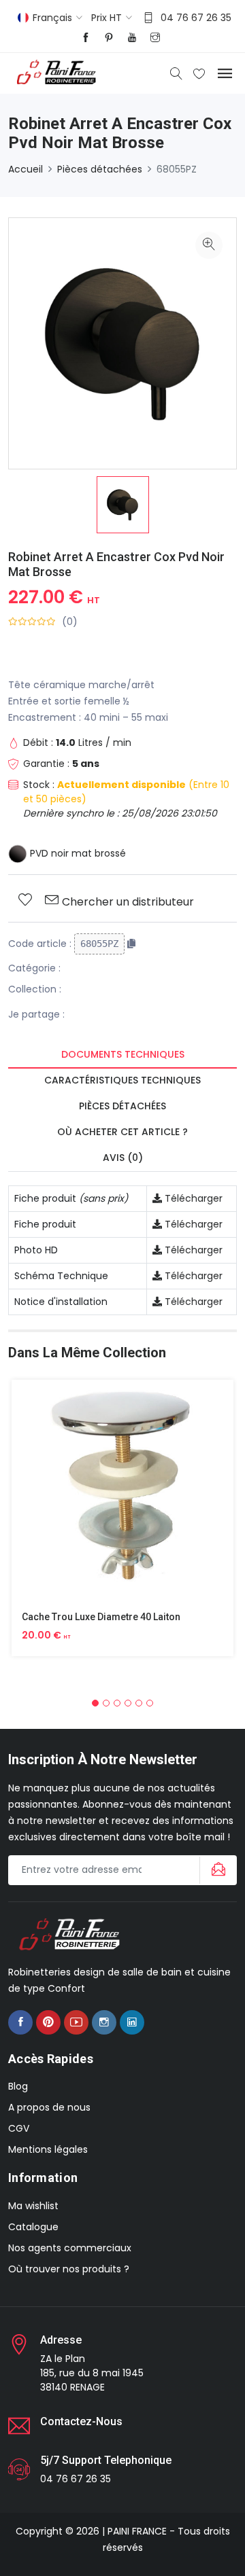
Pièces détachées (100, 169)
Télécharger (192, 1198)
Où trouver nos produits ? (69, 2269)
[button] (95, 1703)
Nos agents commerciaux (70, 2248)
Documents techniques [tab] (123, 1054)
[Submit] (216, 1870)
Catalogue (33, 2227)
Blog (18, 2086)
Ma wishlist (33, 2206)
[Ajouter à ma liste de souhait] (25, 901)
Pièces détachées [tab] (122, 1106)
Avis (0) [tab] (123, 1158)
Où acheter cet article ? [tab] (122, 1132)
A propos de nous (49, 2107)
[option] (123, 505)
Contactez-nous (81, 2421)
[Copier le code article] (131, 944)
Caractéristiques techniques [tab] (122, 1080)
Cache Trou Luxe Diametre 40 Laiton (101, 1617)
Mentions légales (48, 2149)
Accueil (26, 169)
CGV (19, 2128)
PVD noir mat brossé (77, 853)
